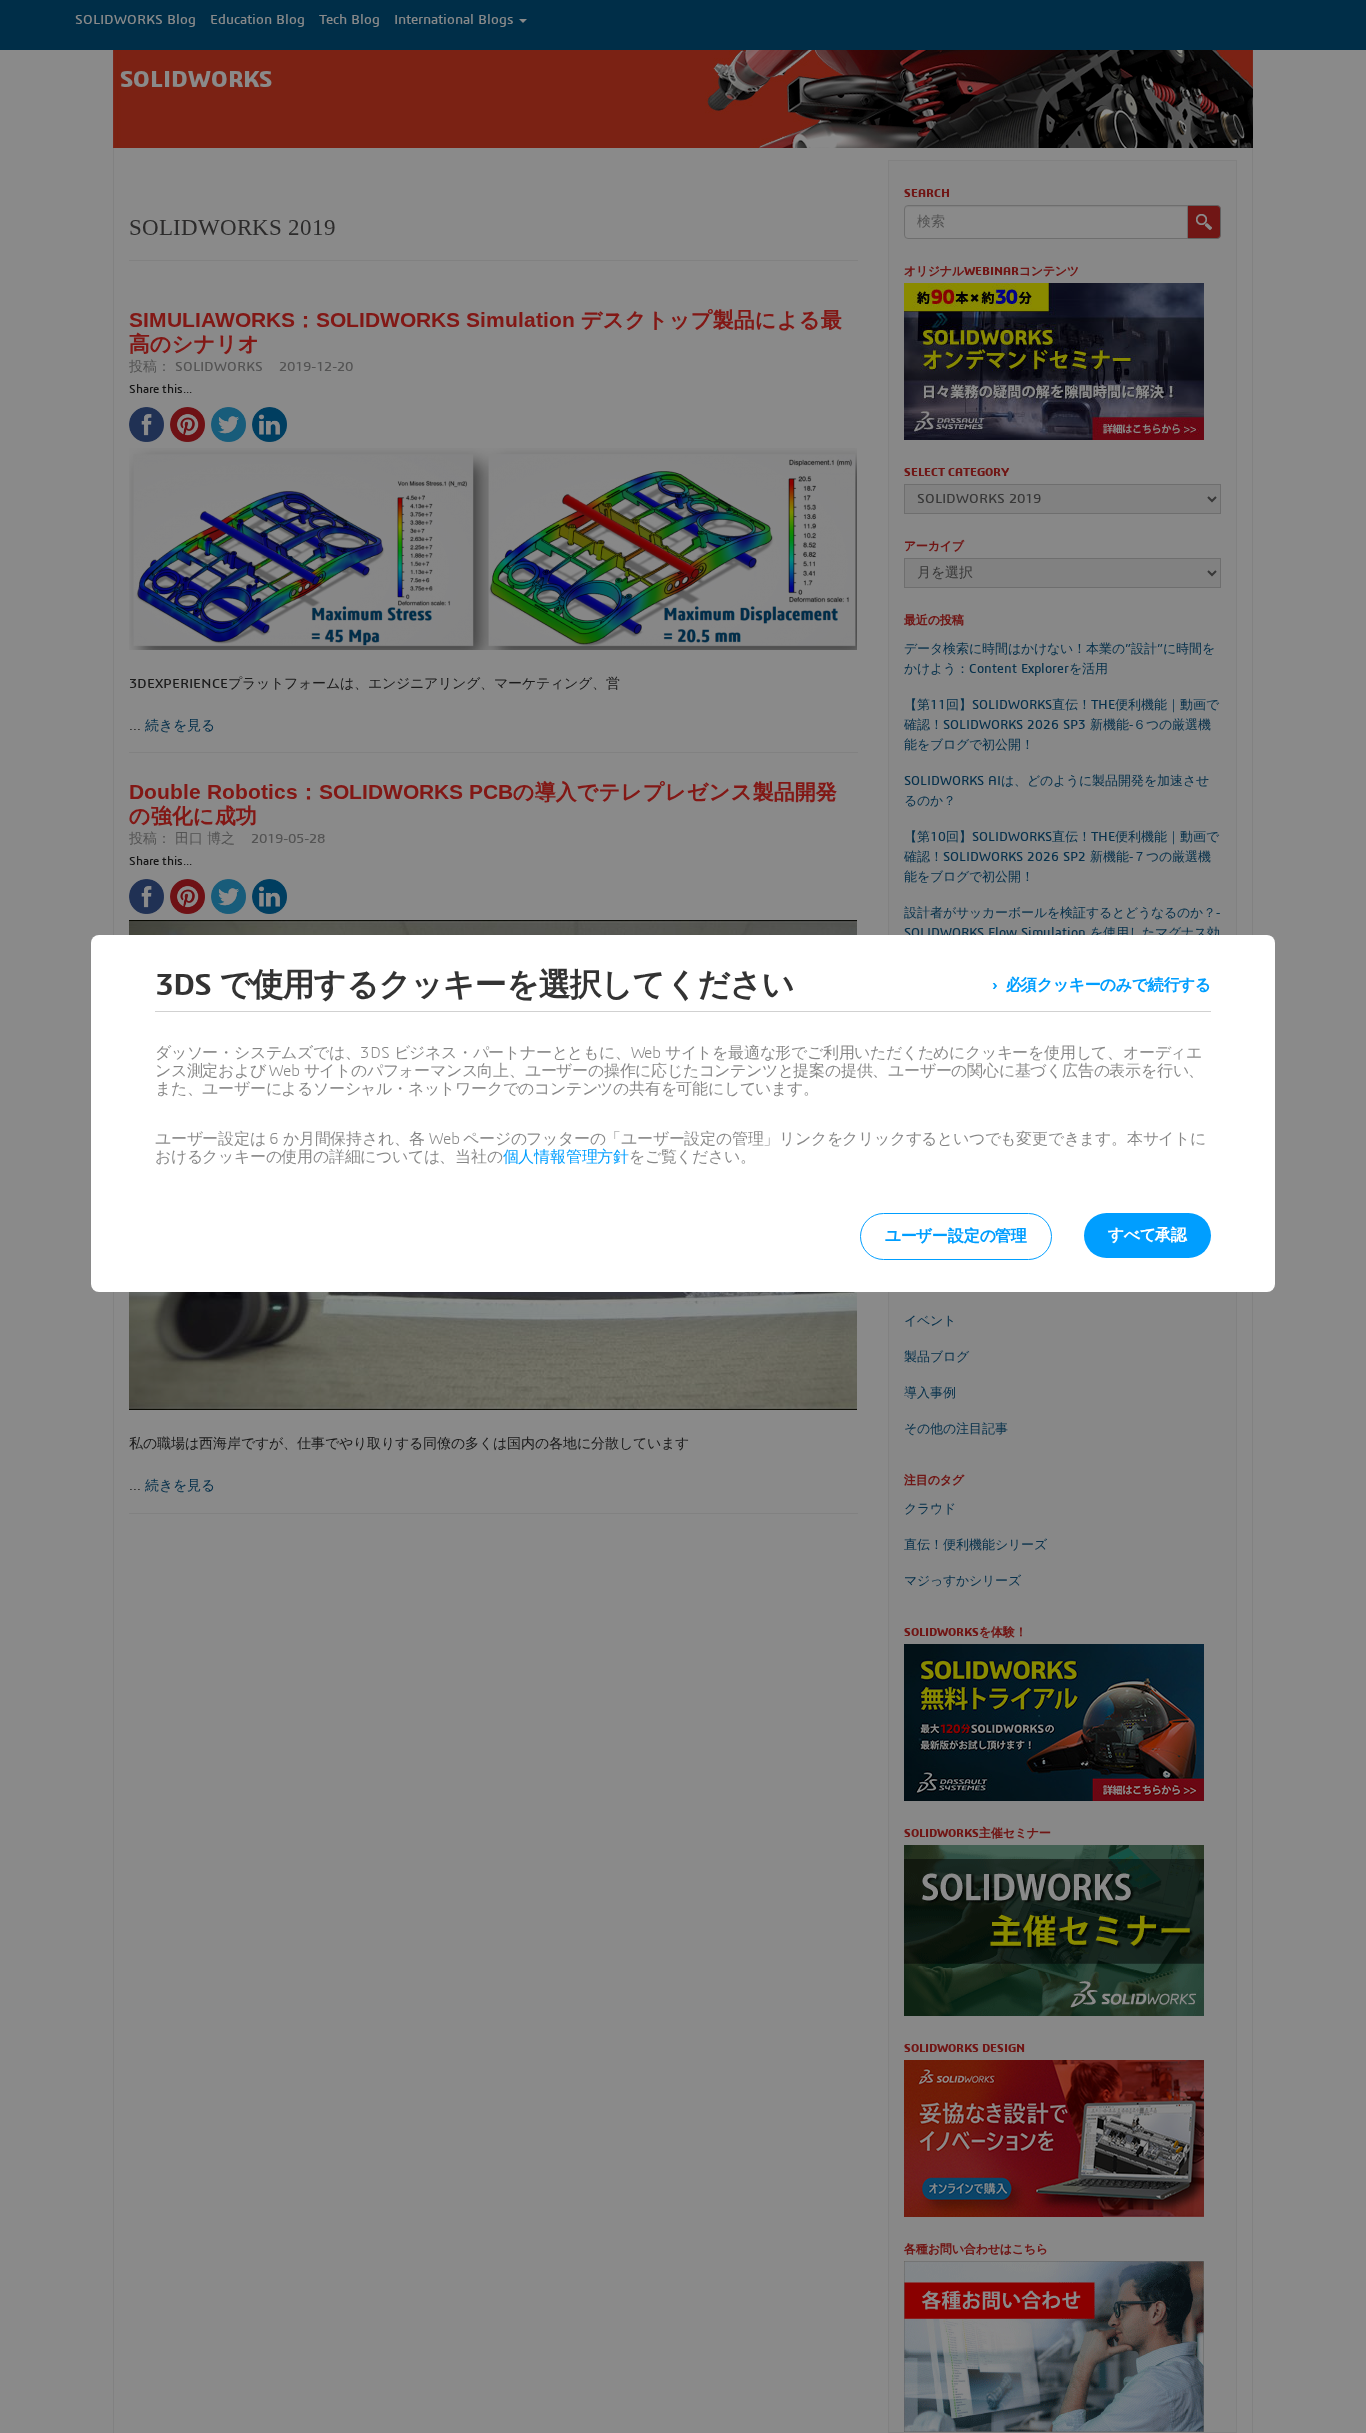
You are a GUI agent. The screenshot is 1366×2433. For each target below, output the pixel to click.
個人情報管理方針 (566, 1157)
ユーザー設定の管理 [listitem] (956, 1236)
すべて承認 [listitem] (1147, 1235)
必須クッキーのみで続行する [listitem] (1108, 985)
